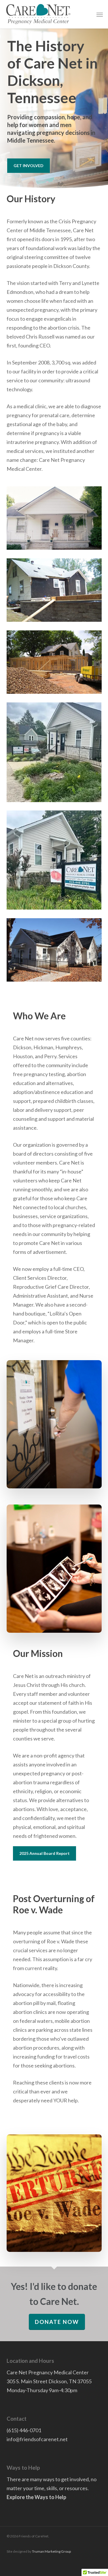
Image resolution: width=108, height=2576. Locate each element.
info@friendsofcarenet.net (37, 2439)
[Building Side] (54, 950)
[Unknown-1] (54, 662)
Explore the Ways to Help (36, 2497)
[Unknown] (54, 590)
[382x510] (54, 860)
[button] (100, 14)
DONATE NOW (57, 2322)
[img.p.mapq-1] (54, 752)
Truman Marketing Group (51, 2551)
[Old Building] (54, 518)
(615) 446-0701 (24, 2430)
